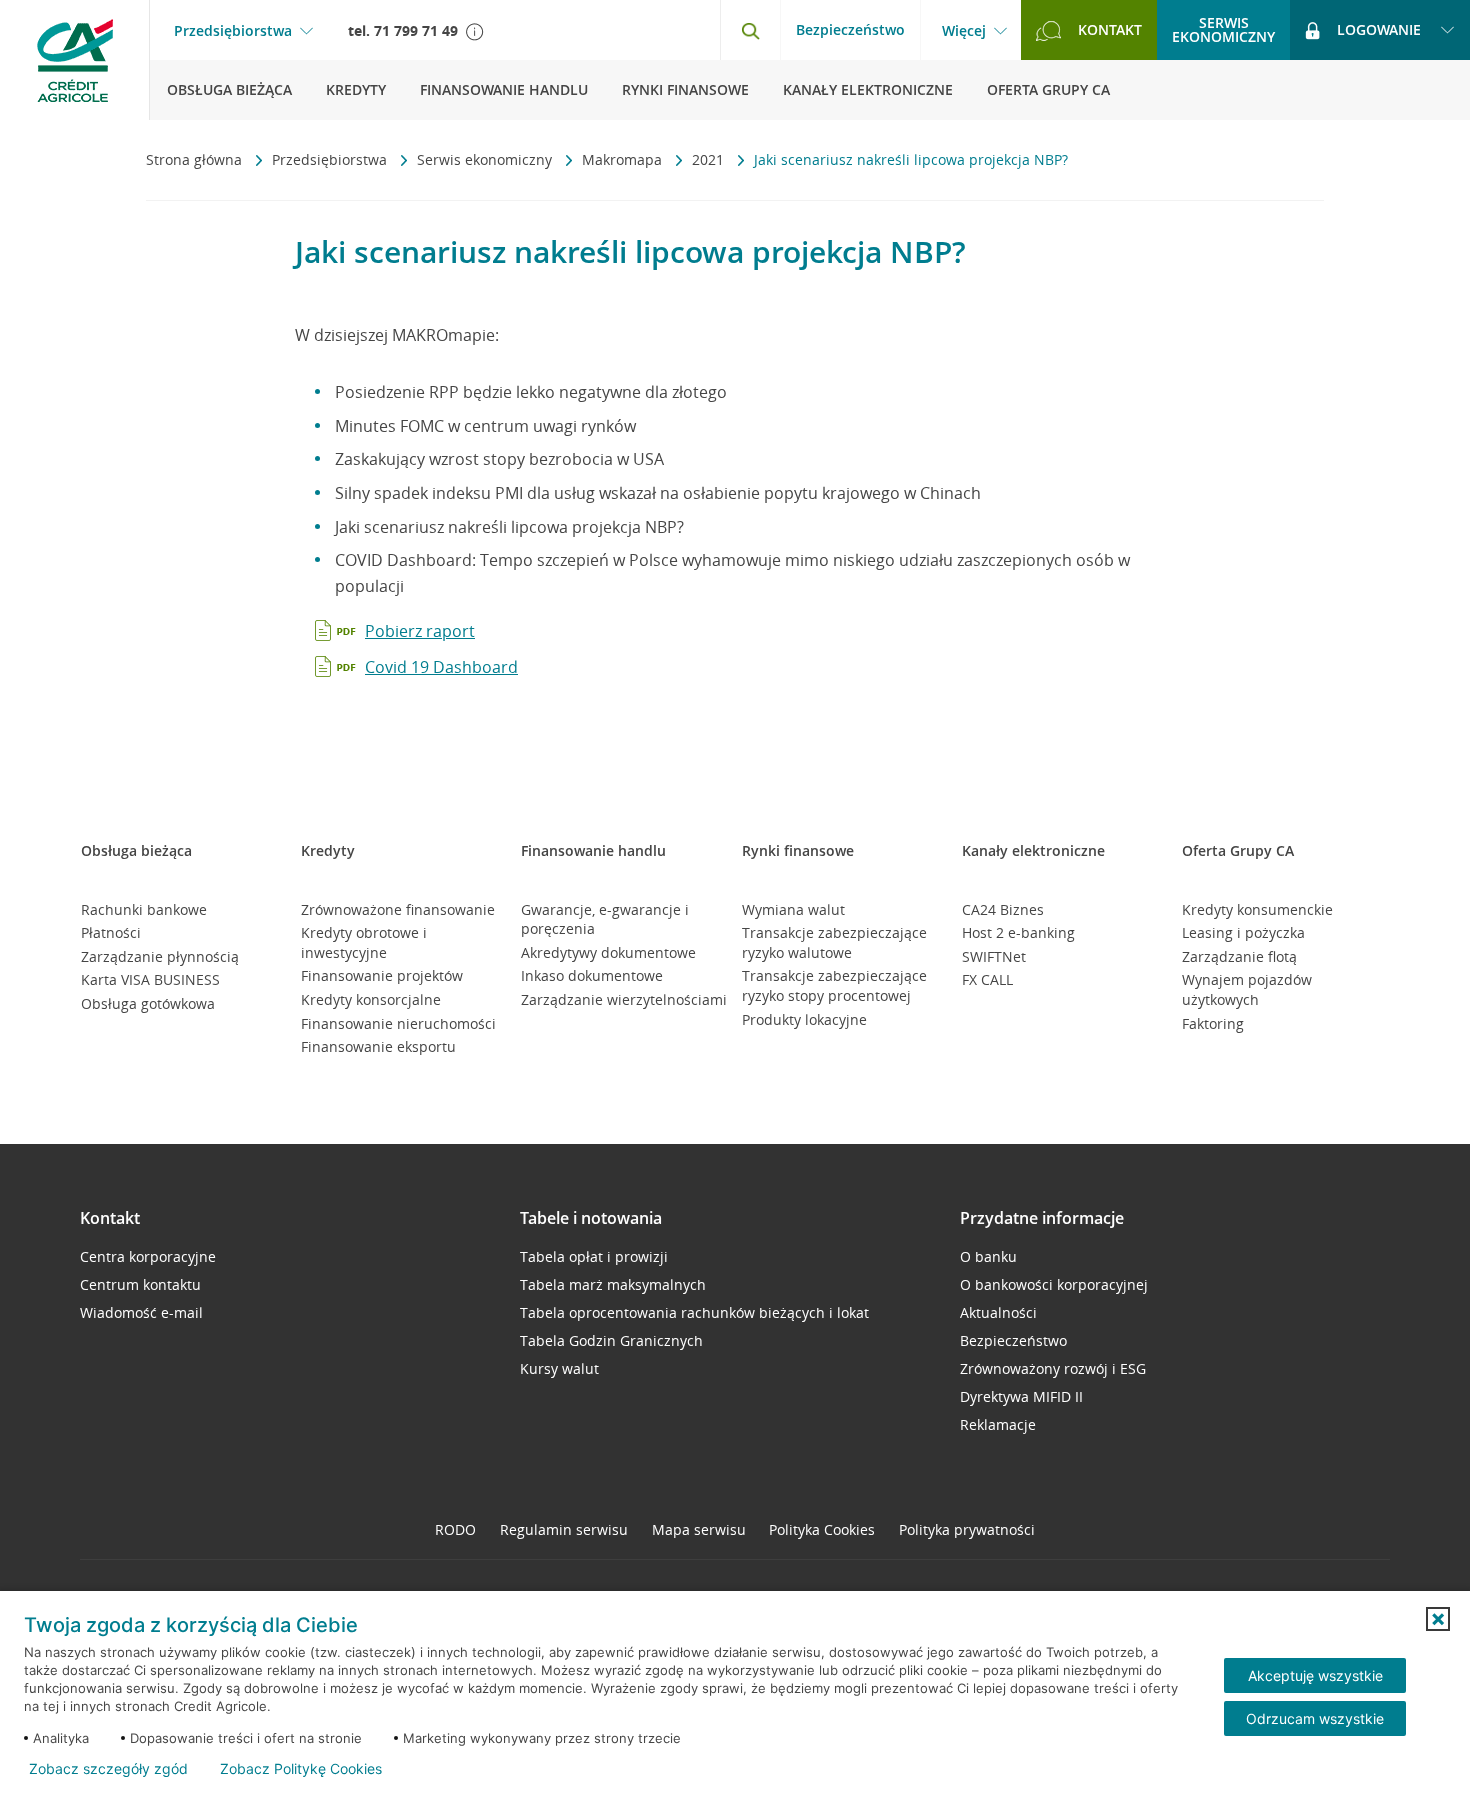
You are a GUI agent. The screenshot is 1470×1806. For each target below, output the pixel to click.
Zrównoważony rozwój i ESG (1053, 1368)
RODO (455, 1529)
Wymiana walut (793, 909)
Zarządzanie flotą (1239, 956)
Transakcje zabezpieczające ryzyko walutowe (834, 942)
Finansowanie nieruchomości (398, 1023)
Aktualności (998, 1312)
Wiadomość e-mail (141, 1312)
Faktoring (1213, 1023)
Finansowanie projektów (382, 975)
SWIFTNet (994, 956)
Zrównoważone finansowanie (398, 909)
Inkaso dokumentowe (592, 975)
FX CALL (987, 979)
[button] (1438, 1619)
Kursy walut (559, 1368)
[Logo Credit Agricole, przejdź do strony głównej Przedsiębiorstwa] (75, 60)
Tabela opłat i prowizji (594, 1256)
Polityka (822, 1529)
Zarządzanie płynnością (160, 956)
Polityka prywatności (967, 1529)
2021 (710, 159)
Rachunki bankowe (144, 909)
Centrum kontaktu (140, 1284)
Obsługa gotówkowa (148, 1003)
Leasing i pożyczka (1243, 932)
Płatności (111, 932)
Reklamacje (998, 1424)
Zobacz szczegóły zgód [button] (108, 1769)
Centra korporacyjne (148, 1256)
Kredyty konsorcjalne (371, 999)
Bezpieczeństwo (850, 29)
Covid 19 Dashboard (441, 667)
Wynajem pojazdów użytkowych (1247, 989)
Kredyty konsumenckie (1257, 909)
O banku (988, 1256)
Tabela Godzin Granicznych (611, 1340)
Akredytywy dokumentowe (608, 952)
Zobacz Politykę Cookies (301, 1769)
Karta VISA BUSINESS (150, 979)
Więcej (964, 31)
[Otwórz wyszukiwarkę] (750, 30)
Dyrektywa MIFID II (1021, 1396)
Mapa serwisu (699, 1529)
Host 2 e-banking (1018, 932)
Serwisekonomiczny (1223, 29)
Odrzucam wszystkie (1315, 1718)
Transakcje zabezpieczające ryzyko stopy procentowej (834, 985)
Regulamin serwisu (564, 1529)
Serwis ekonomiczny (486, 159)
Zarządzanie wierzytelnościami (624, 999)
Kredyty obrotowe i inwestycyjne (364, 942)
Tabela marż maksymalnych (613, 1284)
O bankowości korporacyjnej (1054, 1284)
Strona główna (196, 159)
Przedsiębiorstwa (233, 31)
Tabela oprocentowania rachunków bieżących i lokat (694, 1312)
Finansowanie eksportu (378, 1046)
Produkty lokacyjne (804, 1019)
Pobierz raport (420, 631)
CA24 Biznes (1003, 909)
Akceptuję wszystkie (1315, 1675)
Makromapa (624, 159)
